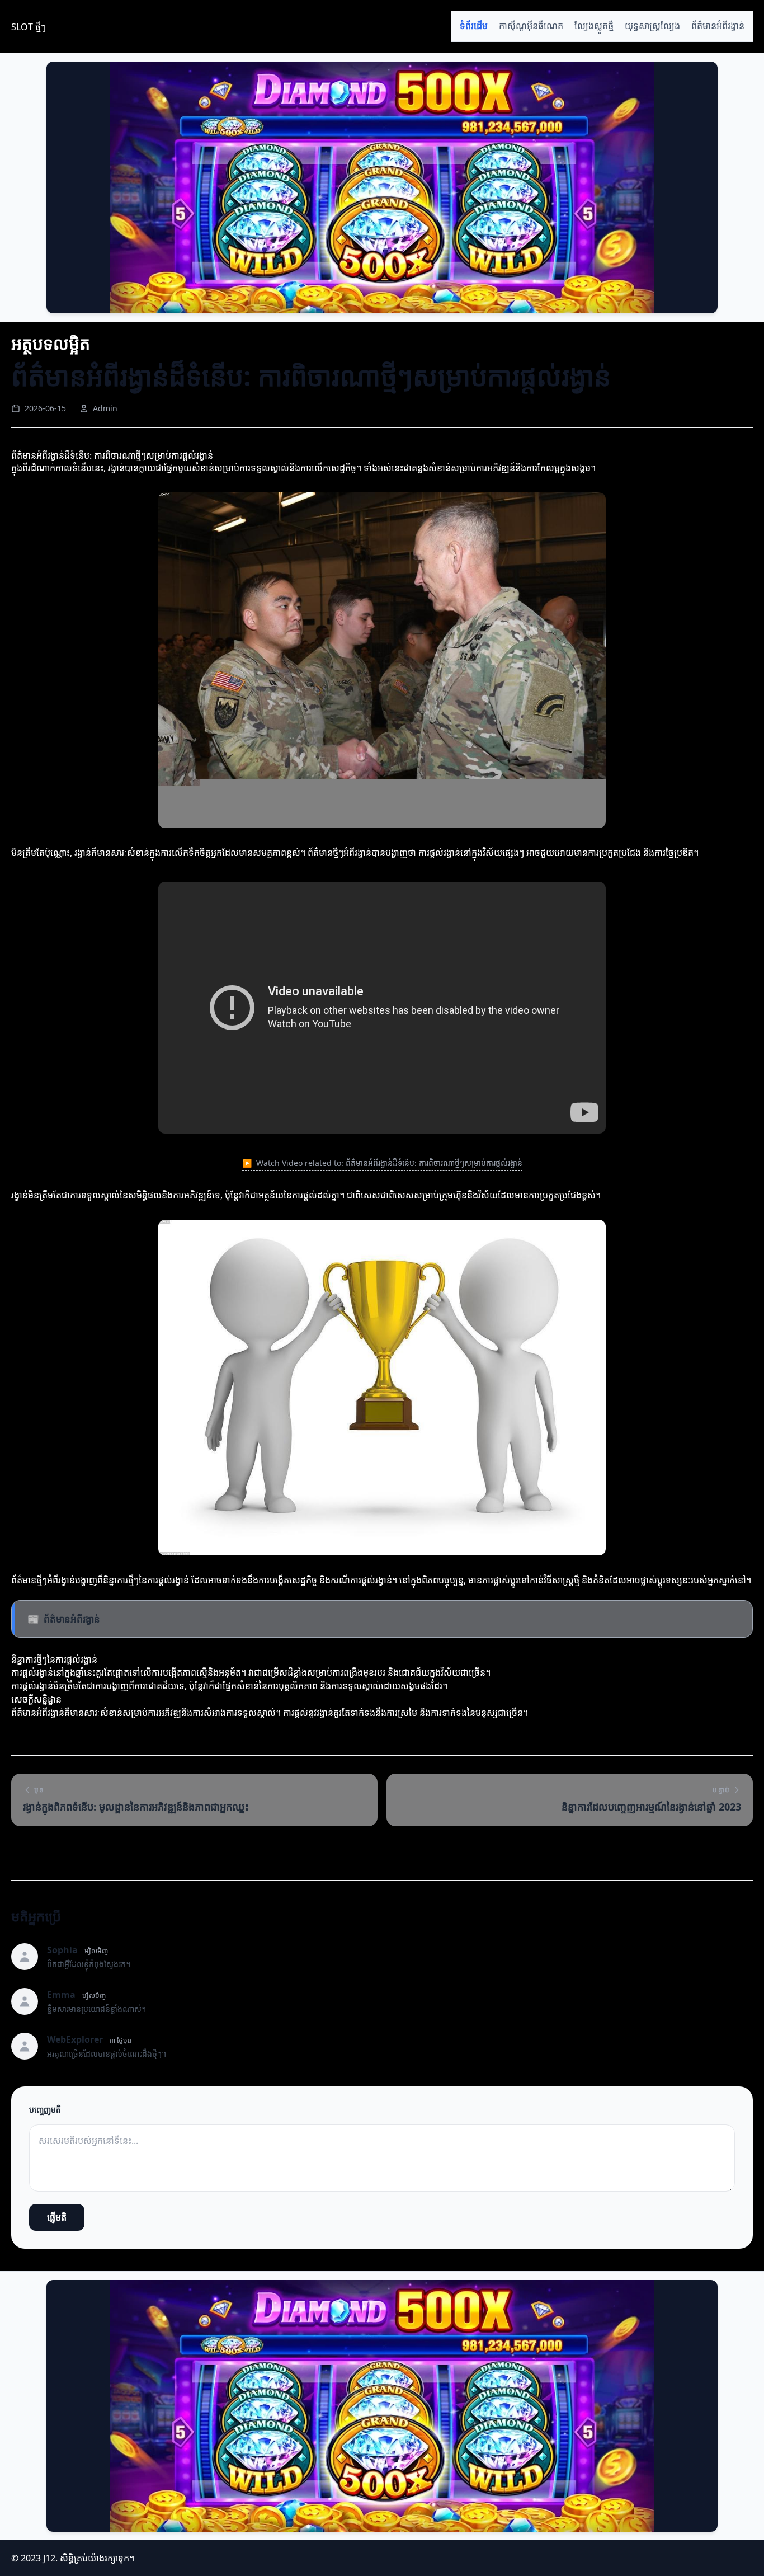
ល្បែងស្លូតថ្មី (594, 26)
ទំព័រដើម (474, 26)
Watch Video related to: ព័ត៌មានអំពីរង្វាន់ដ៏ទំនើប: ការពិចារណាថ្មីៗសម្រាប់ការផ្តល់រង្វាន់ (382, 1163)
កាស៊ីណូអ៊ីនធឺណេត (531, 26)
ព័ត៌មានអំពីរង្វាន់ (718, 26)
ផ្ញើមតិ (57, 2217)
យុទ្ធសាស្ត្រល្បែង (652, 26)
